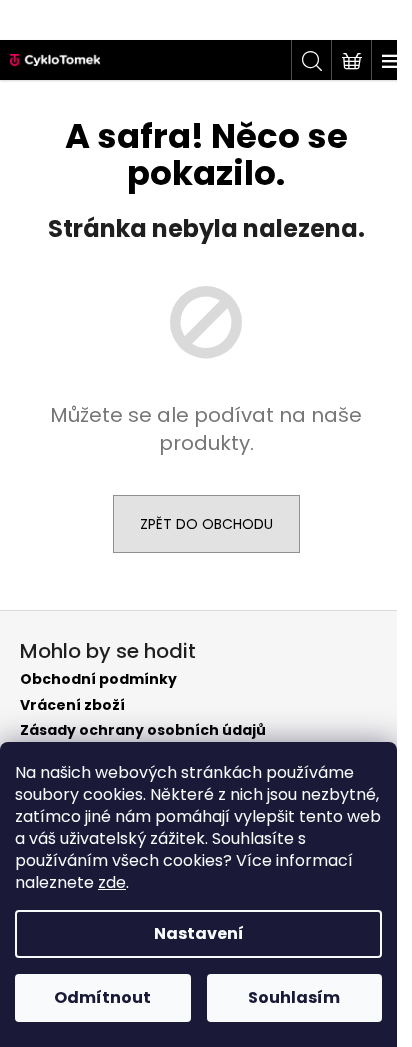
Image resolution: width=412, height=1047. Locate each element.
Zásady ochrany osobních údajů (143, 730)
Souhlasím (294, 997)
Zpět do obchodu (206, 524)
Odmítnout (102, 997)
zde (112, 882)
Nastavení (199, 933)
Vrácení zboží (72, 705)
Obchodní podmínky (98, 679)
